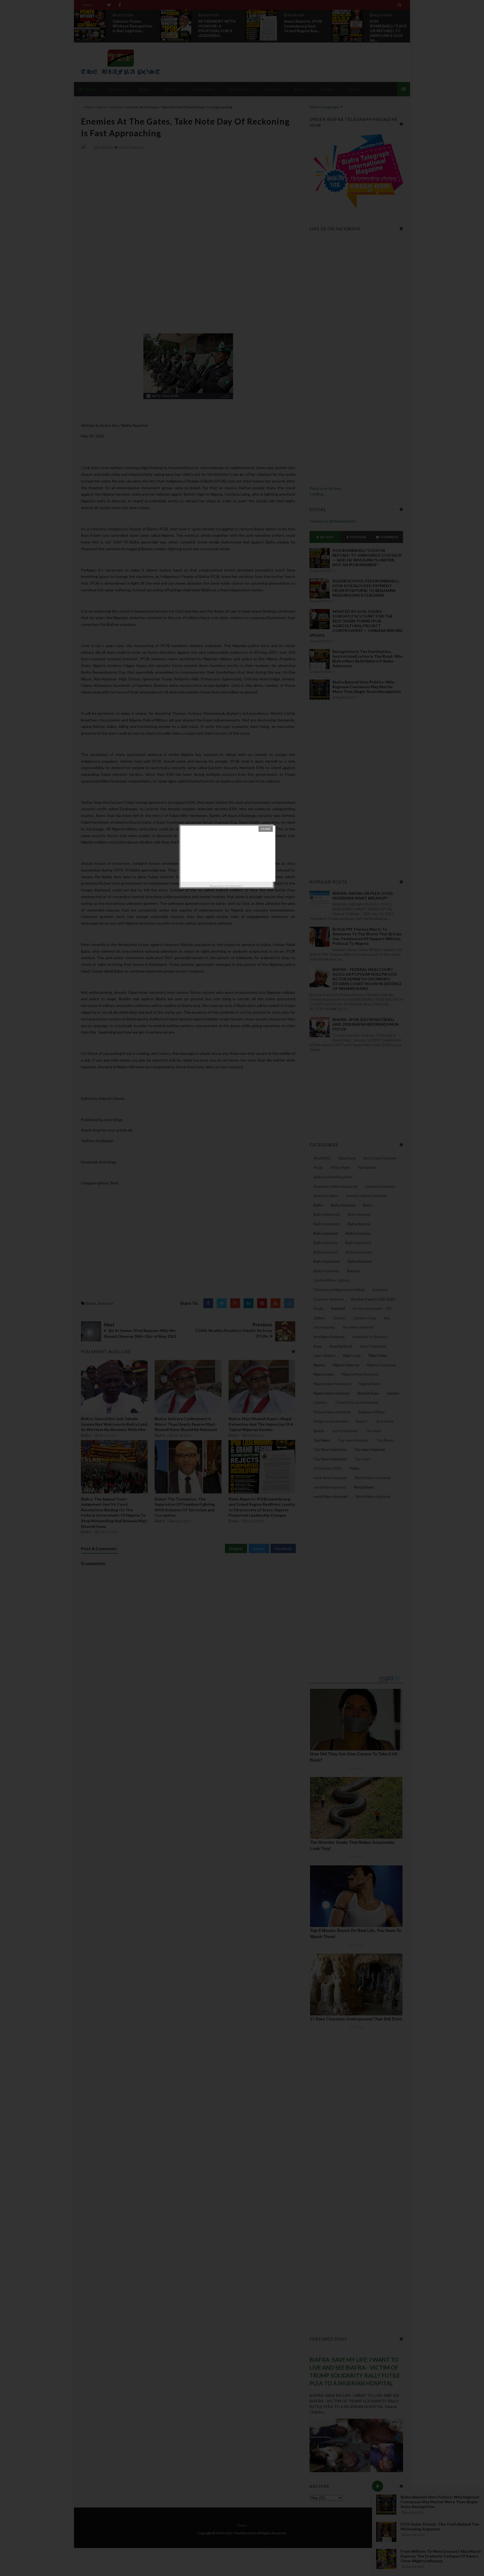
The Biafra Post (233, 886)
